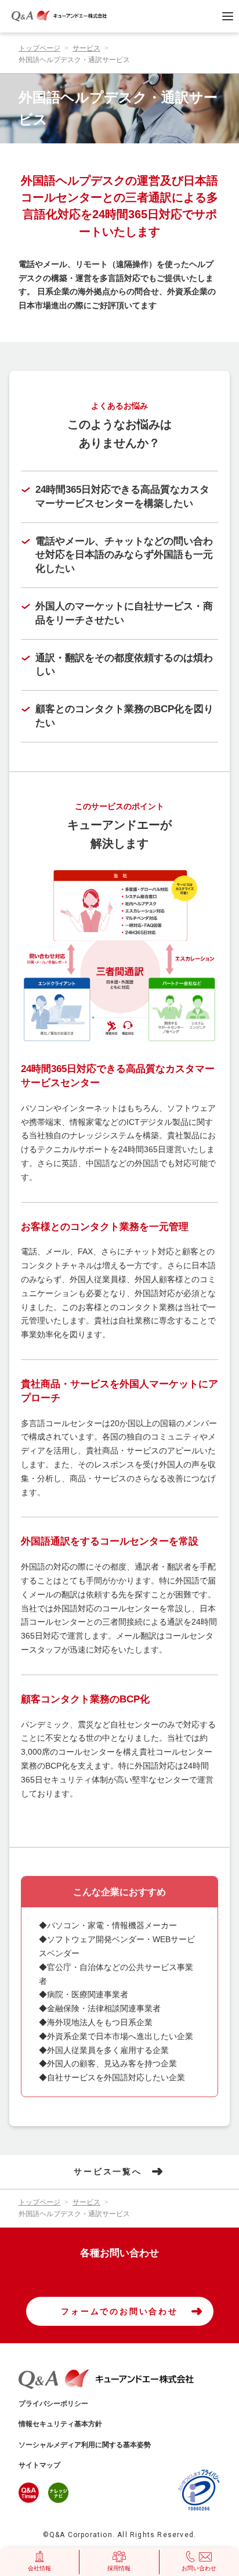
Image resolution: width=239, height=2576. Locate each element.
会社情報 (39, 2568)
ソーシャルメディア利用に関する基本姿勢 (85, 2445)
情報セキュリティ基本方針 (60, 2424)
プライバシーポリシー (53, 2404)
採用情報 (119, 2568)
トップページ (39, 48)
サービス (86, 48)
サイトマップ (39, 2465)
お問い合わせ (199, 2568)
